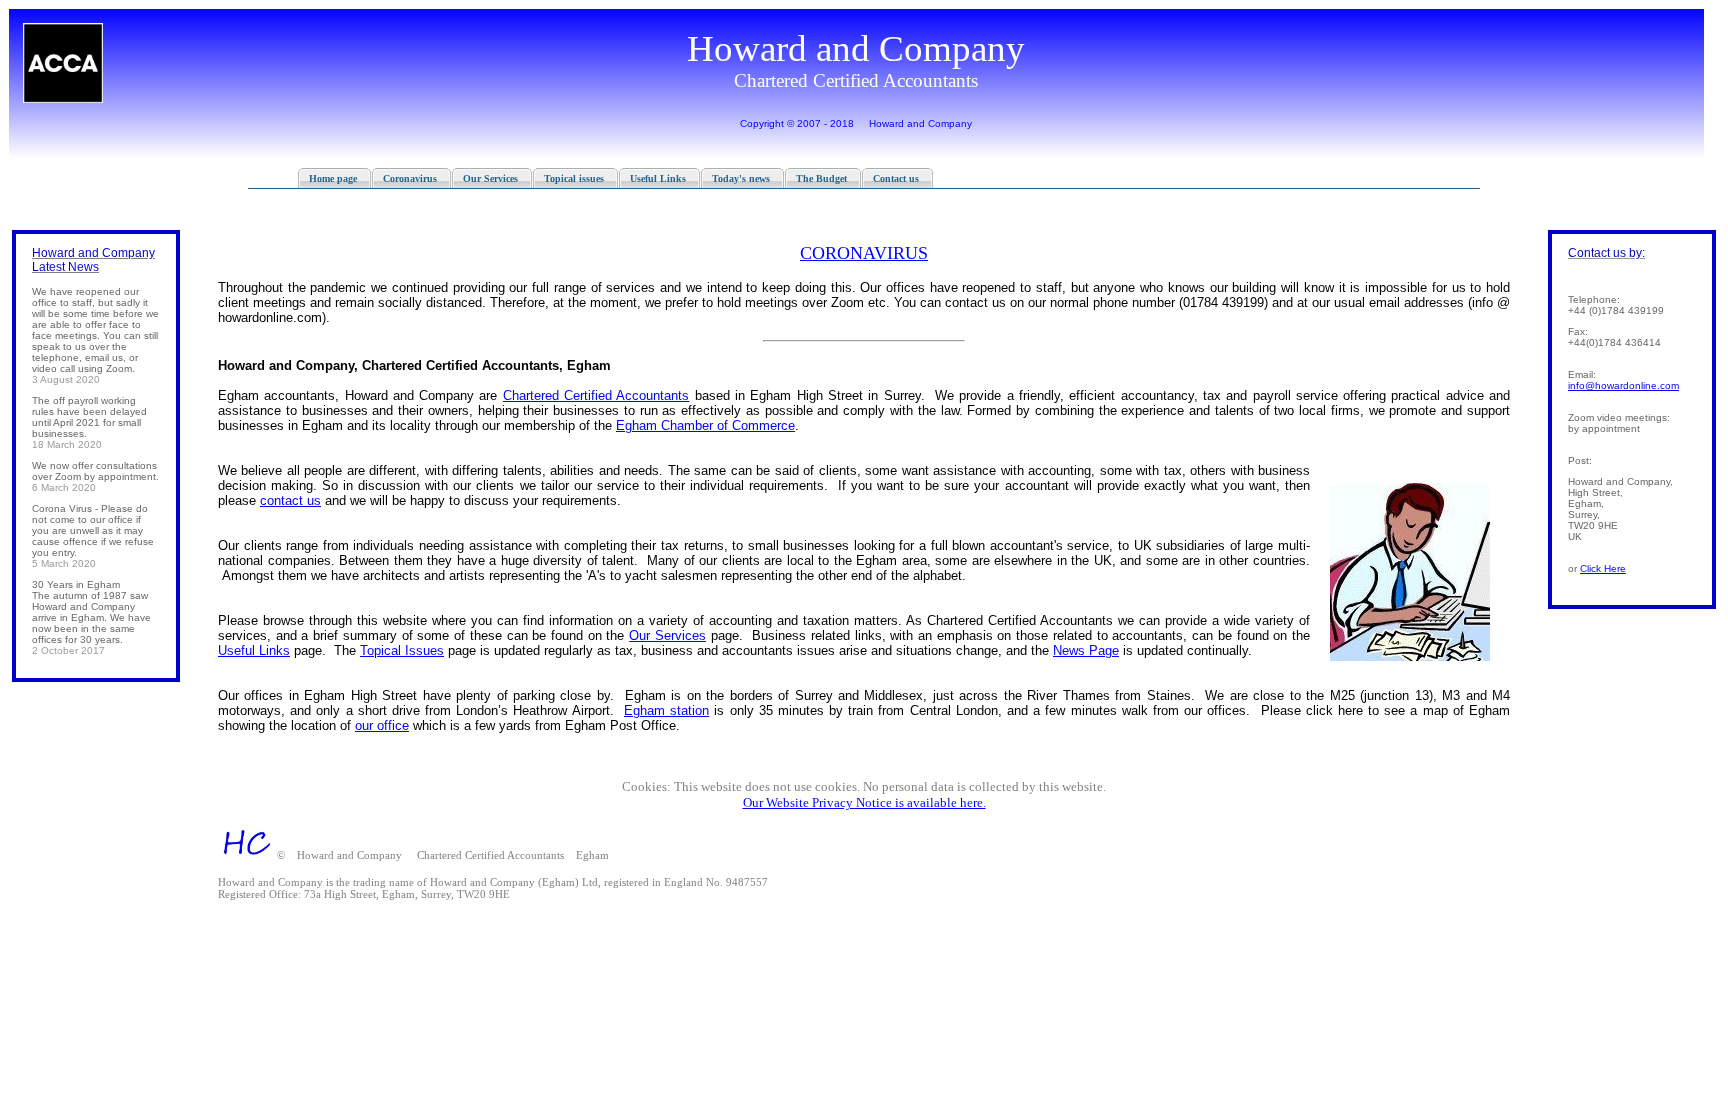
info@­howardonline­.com (1623, 385)
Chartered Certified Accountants (596, 395)
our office (382, 725)
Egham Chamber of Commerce (705, 425)
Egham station (666, 710)
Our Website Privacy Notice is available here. (864, 802)
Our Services (667, 635)
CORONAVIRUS (864, 253)
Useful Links (254, 650)
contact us (290, 500)
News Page (1086, 650)
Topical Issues (402, 650)
